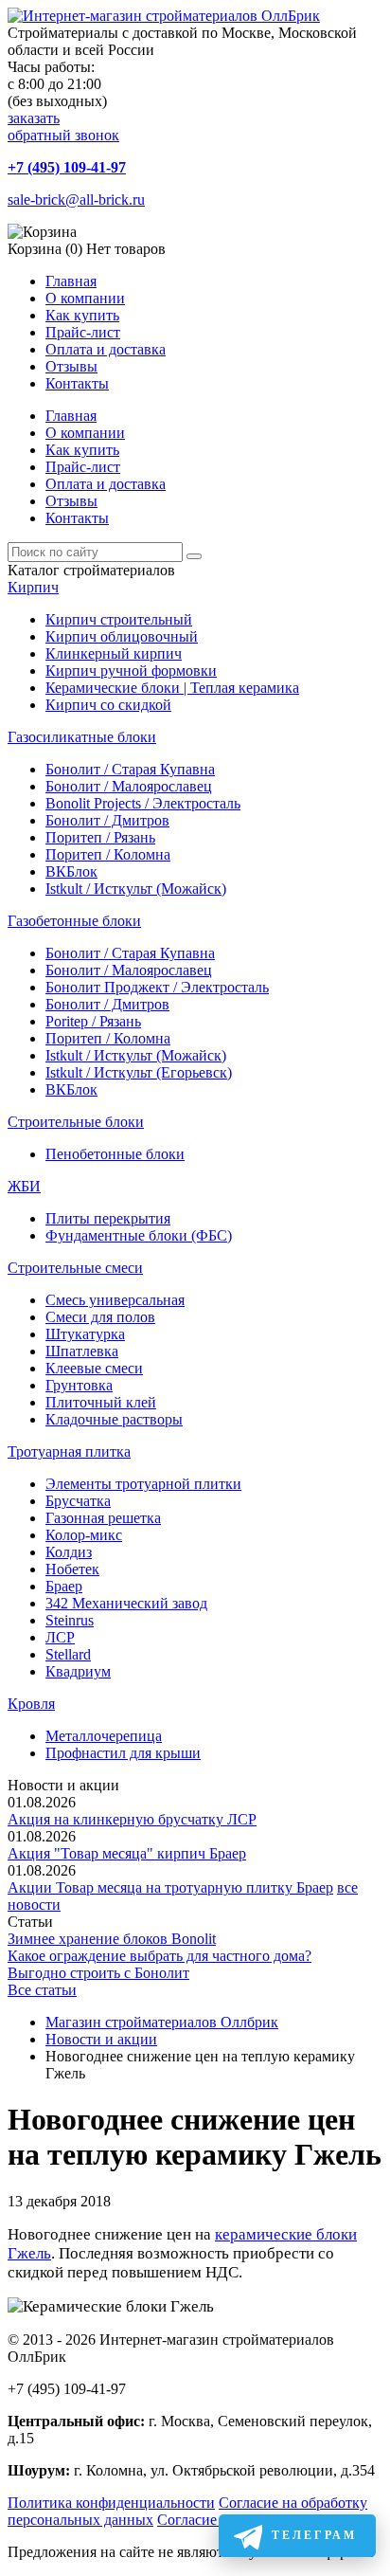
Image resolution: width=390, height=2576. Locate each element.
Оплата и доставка (106, 349)
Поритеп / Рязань (100, 837)
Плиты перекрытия (108, 1218)
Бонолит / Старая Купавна (130, 769)
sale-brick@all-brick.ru (76, 200)
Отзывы (71, 366)
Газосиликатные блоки (82, 737)
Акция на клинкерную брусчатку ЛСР (132, 1819)
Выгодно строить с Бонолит (98, 1973)
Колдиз (69, 1552)
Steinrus (70, 1620)
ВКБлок (71, 871)
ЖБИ (24, 1186)
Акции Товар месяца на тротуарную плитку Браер (170, 1887)
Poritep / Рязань (93, 1021)
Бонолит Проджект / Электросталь (157, 987)
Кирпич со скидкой (108, 705)
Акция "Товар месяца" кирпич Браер (127, 1853)
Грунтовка (79, 1385)
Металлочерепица (104, 1736)
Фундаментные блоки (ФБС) (139, 1235)
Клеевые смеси (94, 1368)
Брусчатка (78, 1501)
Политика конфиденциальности (111, 2503)
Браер (64, 1586)
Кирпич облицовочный (122, 636)
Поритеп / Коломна (108, 854)
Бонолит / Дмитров (107, 820)
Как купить (82, 315)
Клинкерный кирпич (114, 653)
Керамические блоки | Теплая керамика (172, 688)
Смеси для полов (100, 1317)
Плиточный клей (101, 1402)
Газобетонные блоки (74, 921)
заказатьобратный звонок (63, 127)
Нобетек (72, 1569)
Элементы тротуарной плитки (143, 1484)
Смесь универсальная (115, 1300)
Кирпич (33, 587)
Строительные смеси (75, 1268)
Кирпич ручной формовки (131, 671)
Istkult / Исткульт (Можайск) (136, 889)
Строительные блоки (76, 1122)
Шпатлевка (82, 1351)
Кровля (31, 1704)
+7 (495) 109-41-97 (67, 167)
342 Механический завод (126, 1603)
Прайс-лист (83, 332)
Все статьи (42, 1990)
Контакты (77, 383)
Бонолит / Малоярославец (129, 786)
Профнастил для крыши (123, 1753)
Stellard (68, 1654)
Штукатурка (85, 1334)
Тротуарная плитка (69, 1451)
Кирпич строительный (119, 619)
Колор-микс (84, 1535)
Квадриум (78, 1671)
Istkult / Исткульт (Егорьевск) (139, 1072)
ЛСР (60, 1637)
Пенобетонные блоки (115, 1154)
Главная (71, 281)
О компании (85, 298)
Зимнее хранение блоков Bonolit (112, 1939)
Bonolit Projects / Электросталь (143, 803)
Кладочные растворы (114, 1419)
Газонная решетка (103, 1518)
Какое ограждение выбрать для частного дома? (160, 1956)
